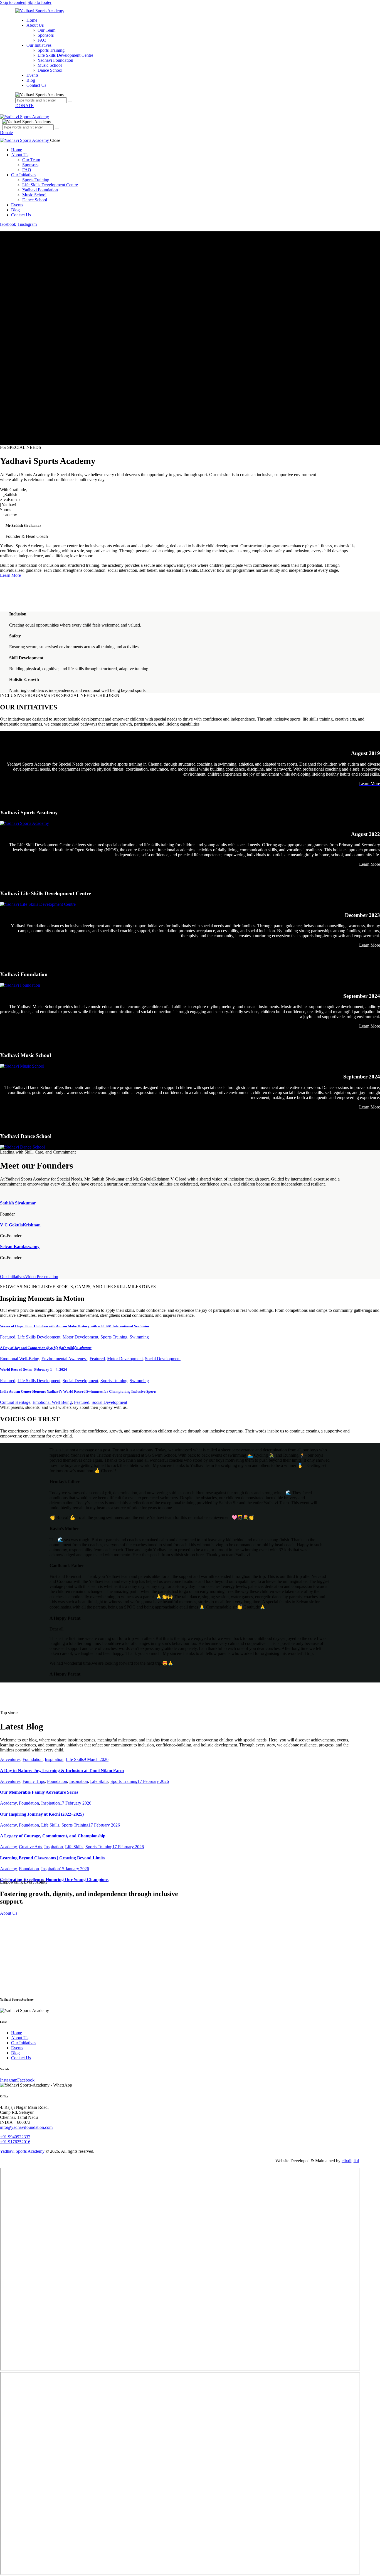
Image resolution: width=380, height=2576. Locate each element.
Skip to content (13, 2)
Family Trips (34, 1781)
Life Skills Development (39, 1337)
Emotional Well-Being (20, 1359)
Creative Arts (30, 1847)
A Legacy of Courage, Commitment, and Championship (53, 1836)
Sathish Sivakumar (18, 1203)
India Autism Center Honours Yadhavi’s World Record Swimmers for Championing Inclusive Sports (78, 1391)
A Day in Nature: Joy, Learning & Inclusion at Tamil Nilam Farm (62, 1770)
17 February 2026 (153, 1781)
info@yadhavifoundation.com (26, 2127)
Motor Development (80, 1337)
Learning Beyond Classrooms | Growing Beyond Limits (52, 1858)
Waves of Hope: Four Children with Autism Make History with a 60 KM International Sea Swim (75, 1326)
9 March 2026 (96, 1759)
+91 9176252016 (15, 2142)
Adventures (10, 1759)
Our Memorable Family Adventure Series (39, 1792)
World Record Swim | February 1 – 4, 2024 (34, 1369)
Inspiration (54, 1759)
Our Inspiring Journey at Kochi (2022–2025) (42, 1814)
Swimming (139, 1337)
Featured (8, 1337)
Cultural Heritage (15, 1402)
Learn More (10, 575)
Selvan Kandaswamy (20, 1247)
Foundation (33, 1759)
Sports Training (114, 1337)
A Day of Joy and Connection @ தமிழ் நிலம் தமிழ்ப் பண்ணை (46, 1348)
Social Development (163, 1359)
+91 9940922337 (15, 2137)
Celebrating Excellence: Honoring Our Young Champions (54, 1880)
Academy (8, 1803)
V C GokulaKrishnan (20, 1225)
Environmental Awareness (64, 1359)
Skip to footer (40, 2)
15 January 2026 (74, 1869)
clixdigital (350, 2161)
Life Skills (75, 1759)
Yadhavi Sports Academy (22, 2151)
